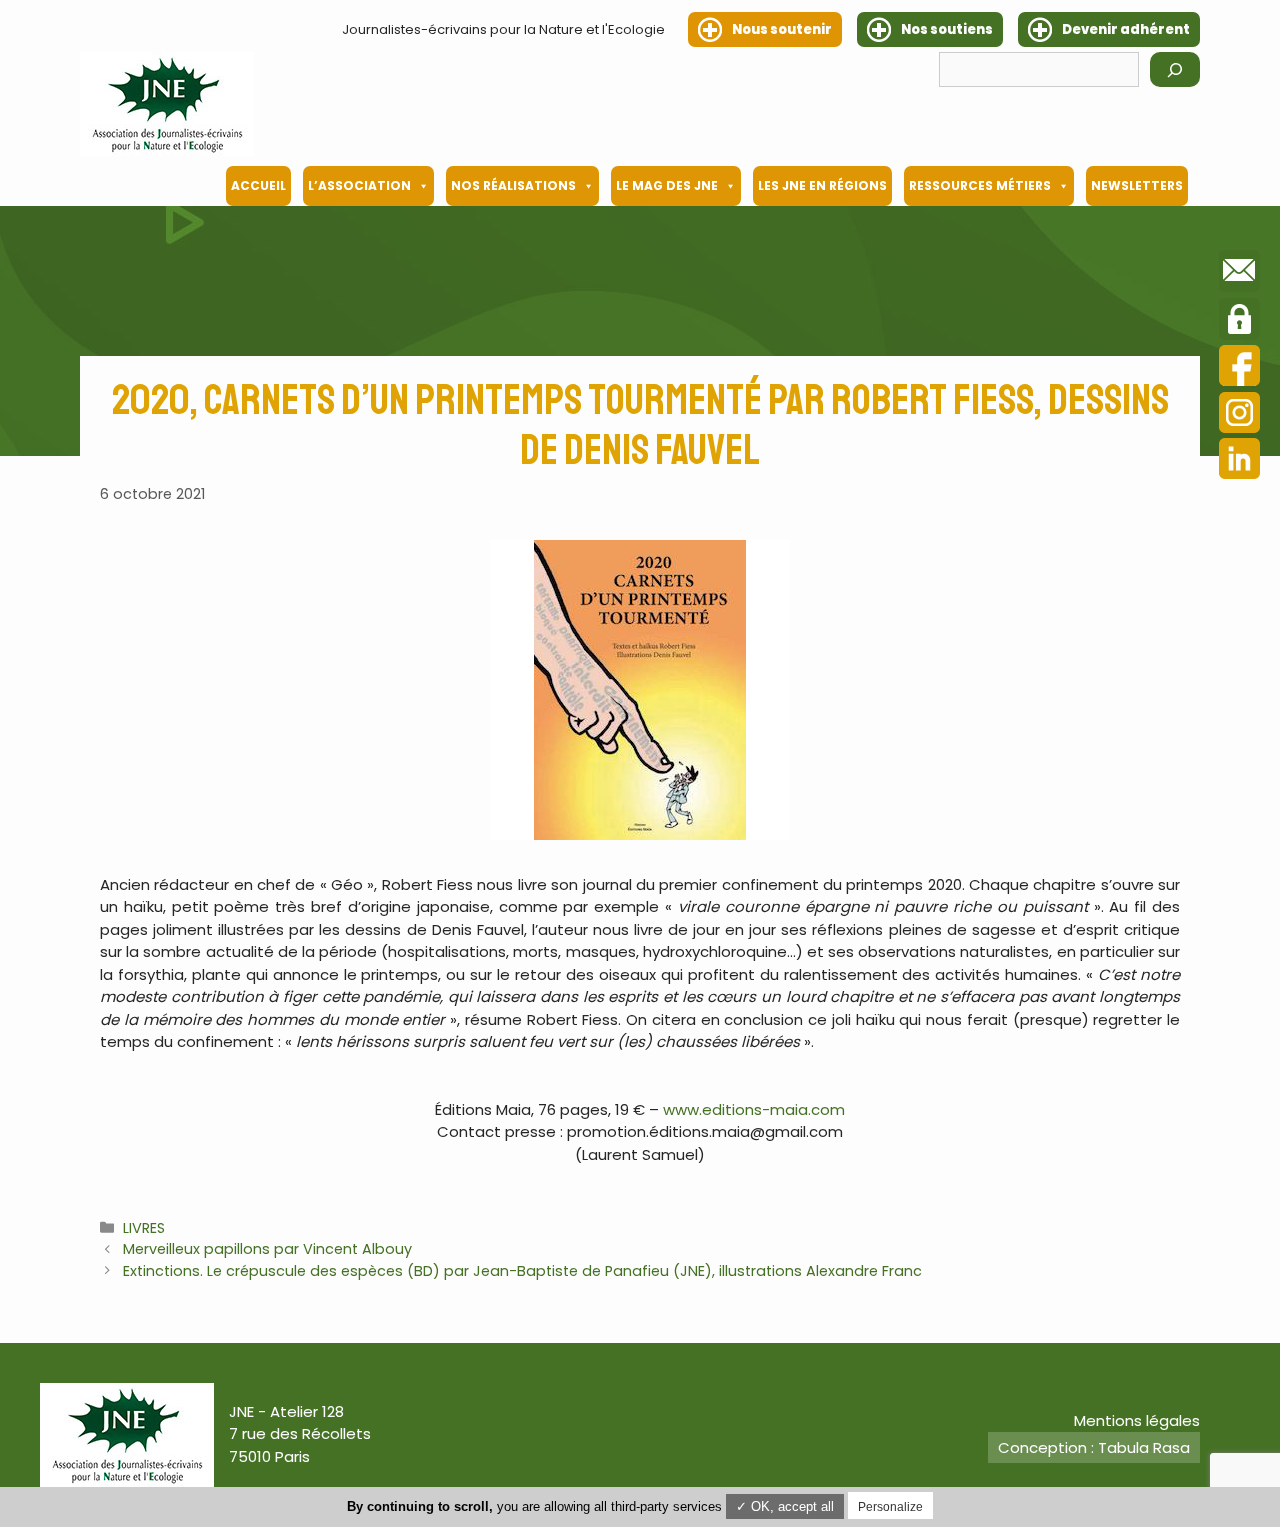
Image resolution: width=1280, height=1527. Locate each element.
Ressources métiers (980, 185)
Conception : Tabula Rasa (1094, 1447)
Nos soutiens (947, 29)
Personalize (890, 1507)
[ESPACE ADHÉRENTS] (1239, 322)
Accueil (258, 185)
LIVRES (144, 1228)
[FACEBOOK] (1239, 368)
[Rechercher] (1175, 69)
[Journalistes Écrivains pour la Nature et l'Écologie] (167, 104)
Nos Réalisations (513, 185)
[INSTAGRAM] (1239, 415)
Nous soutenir (782, 29)
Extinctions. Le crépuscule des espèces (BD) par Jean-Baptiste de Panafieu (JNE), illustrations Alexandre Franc (522, 1271)
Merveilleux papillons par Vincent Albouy (267, 1249)
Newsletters (1137, 185)
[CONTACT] (1239, 274)
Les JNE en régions (822, 185)
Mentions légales (1137, 1420)
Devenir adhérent (1126, 29)
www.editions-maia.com (754, 1109)
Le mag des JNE (667, 185)
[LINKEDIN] (1239, 461)
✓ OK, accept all (785, 1506)
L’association (359, 185)
